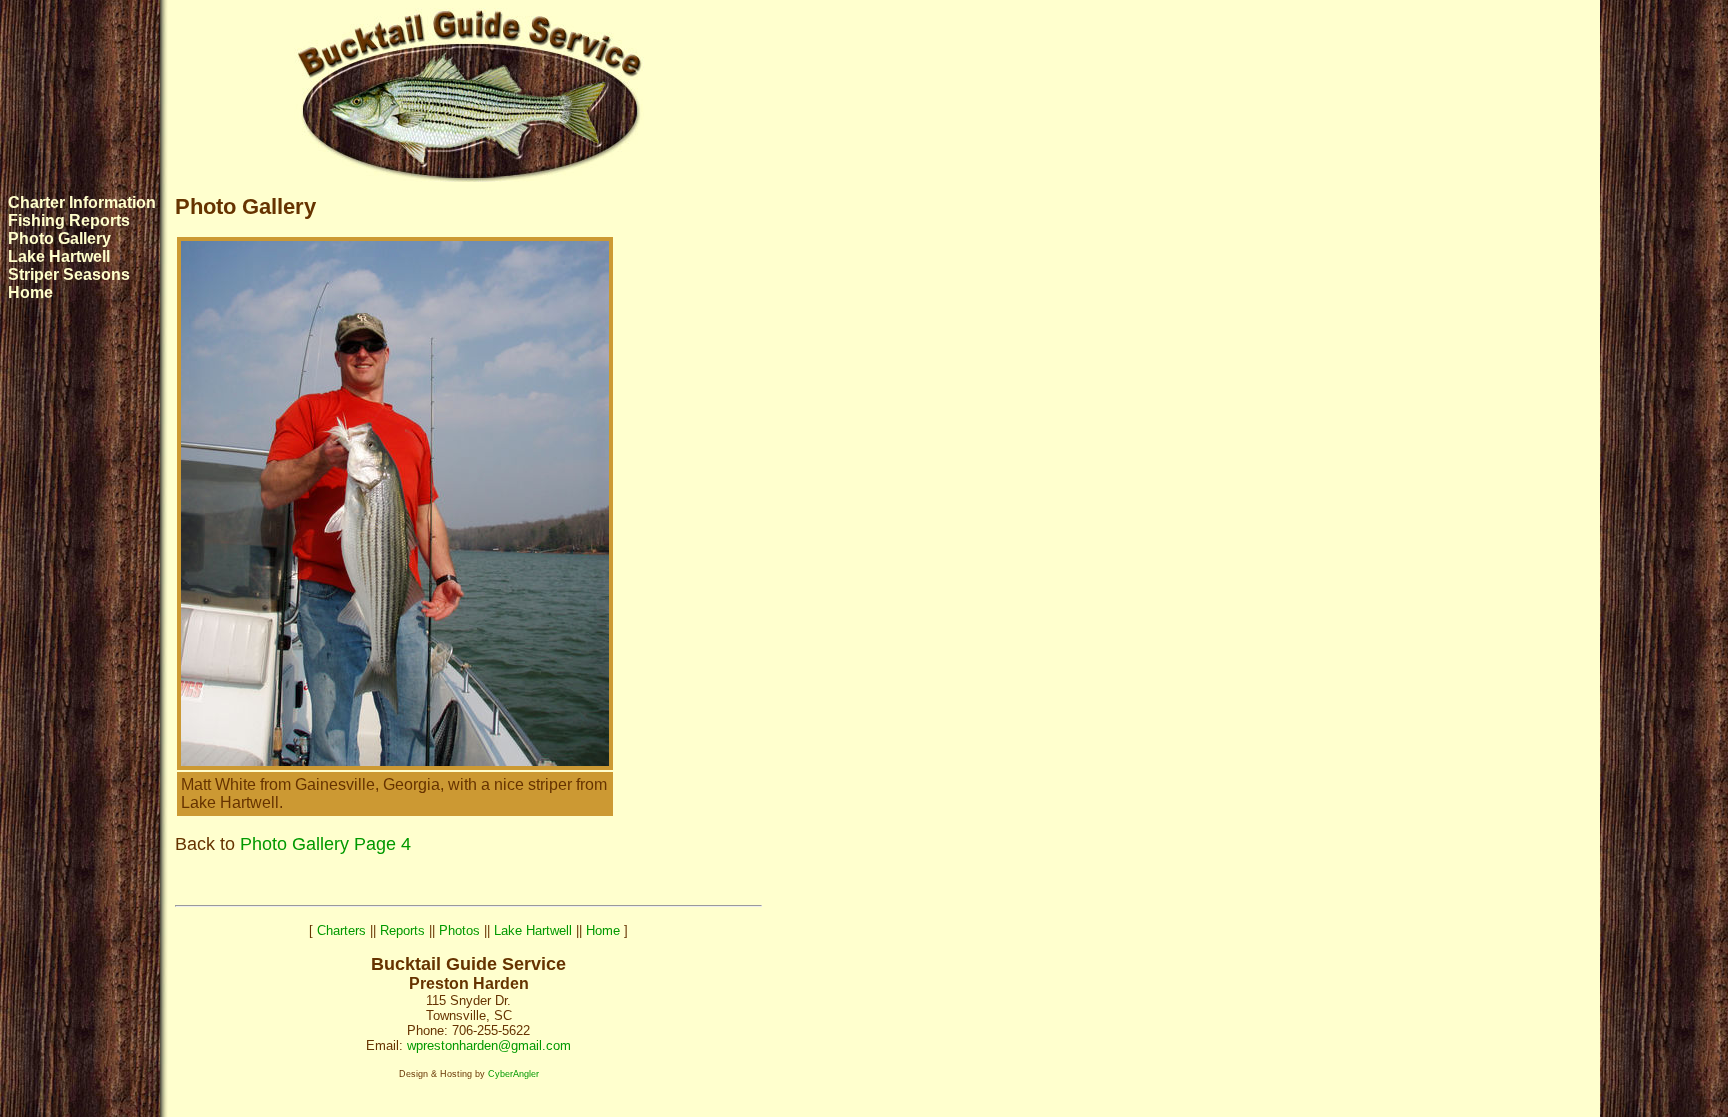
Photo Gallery (59, 238)
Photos (459, 930)
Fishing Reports (69, 220)
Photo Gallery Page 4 (325, 844)
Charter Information (82, 202)
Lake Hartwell (59, 256)
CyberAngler (513, 1074)
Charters (341, 930)
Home (30, 292)
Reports (402, 930)
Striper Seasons (69, 274)
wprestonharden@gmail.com (489, 1045)
